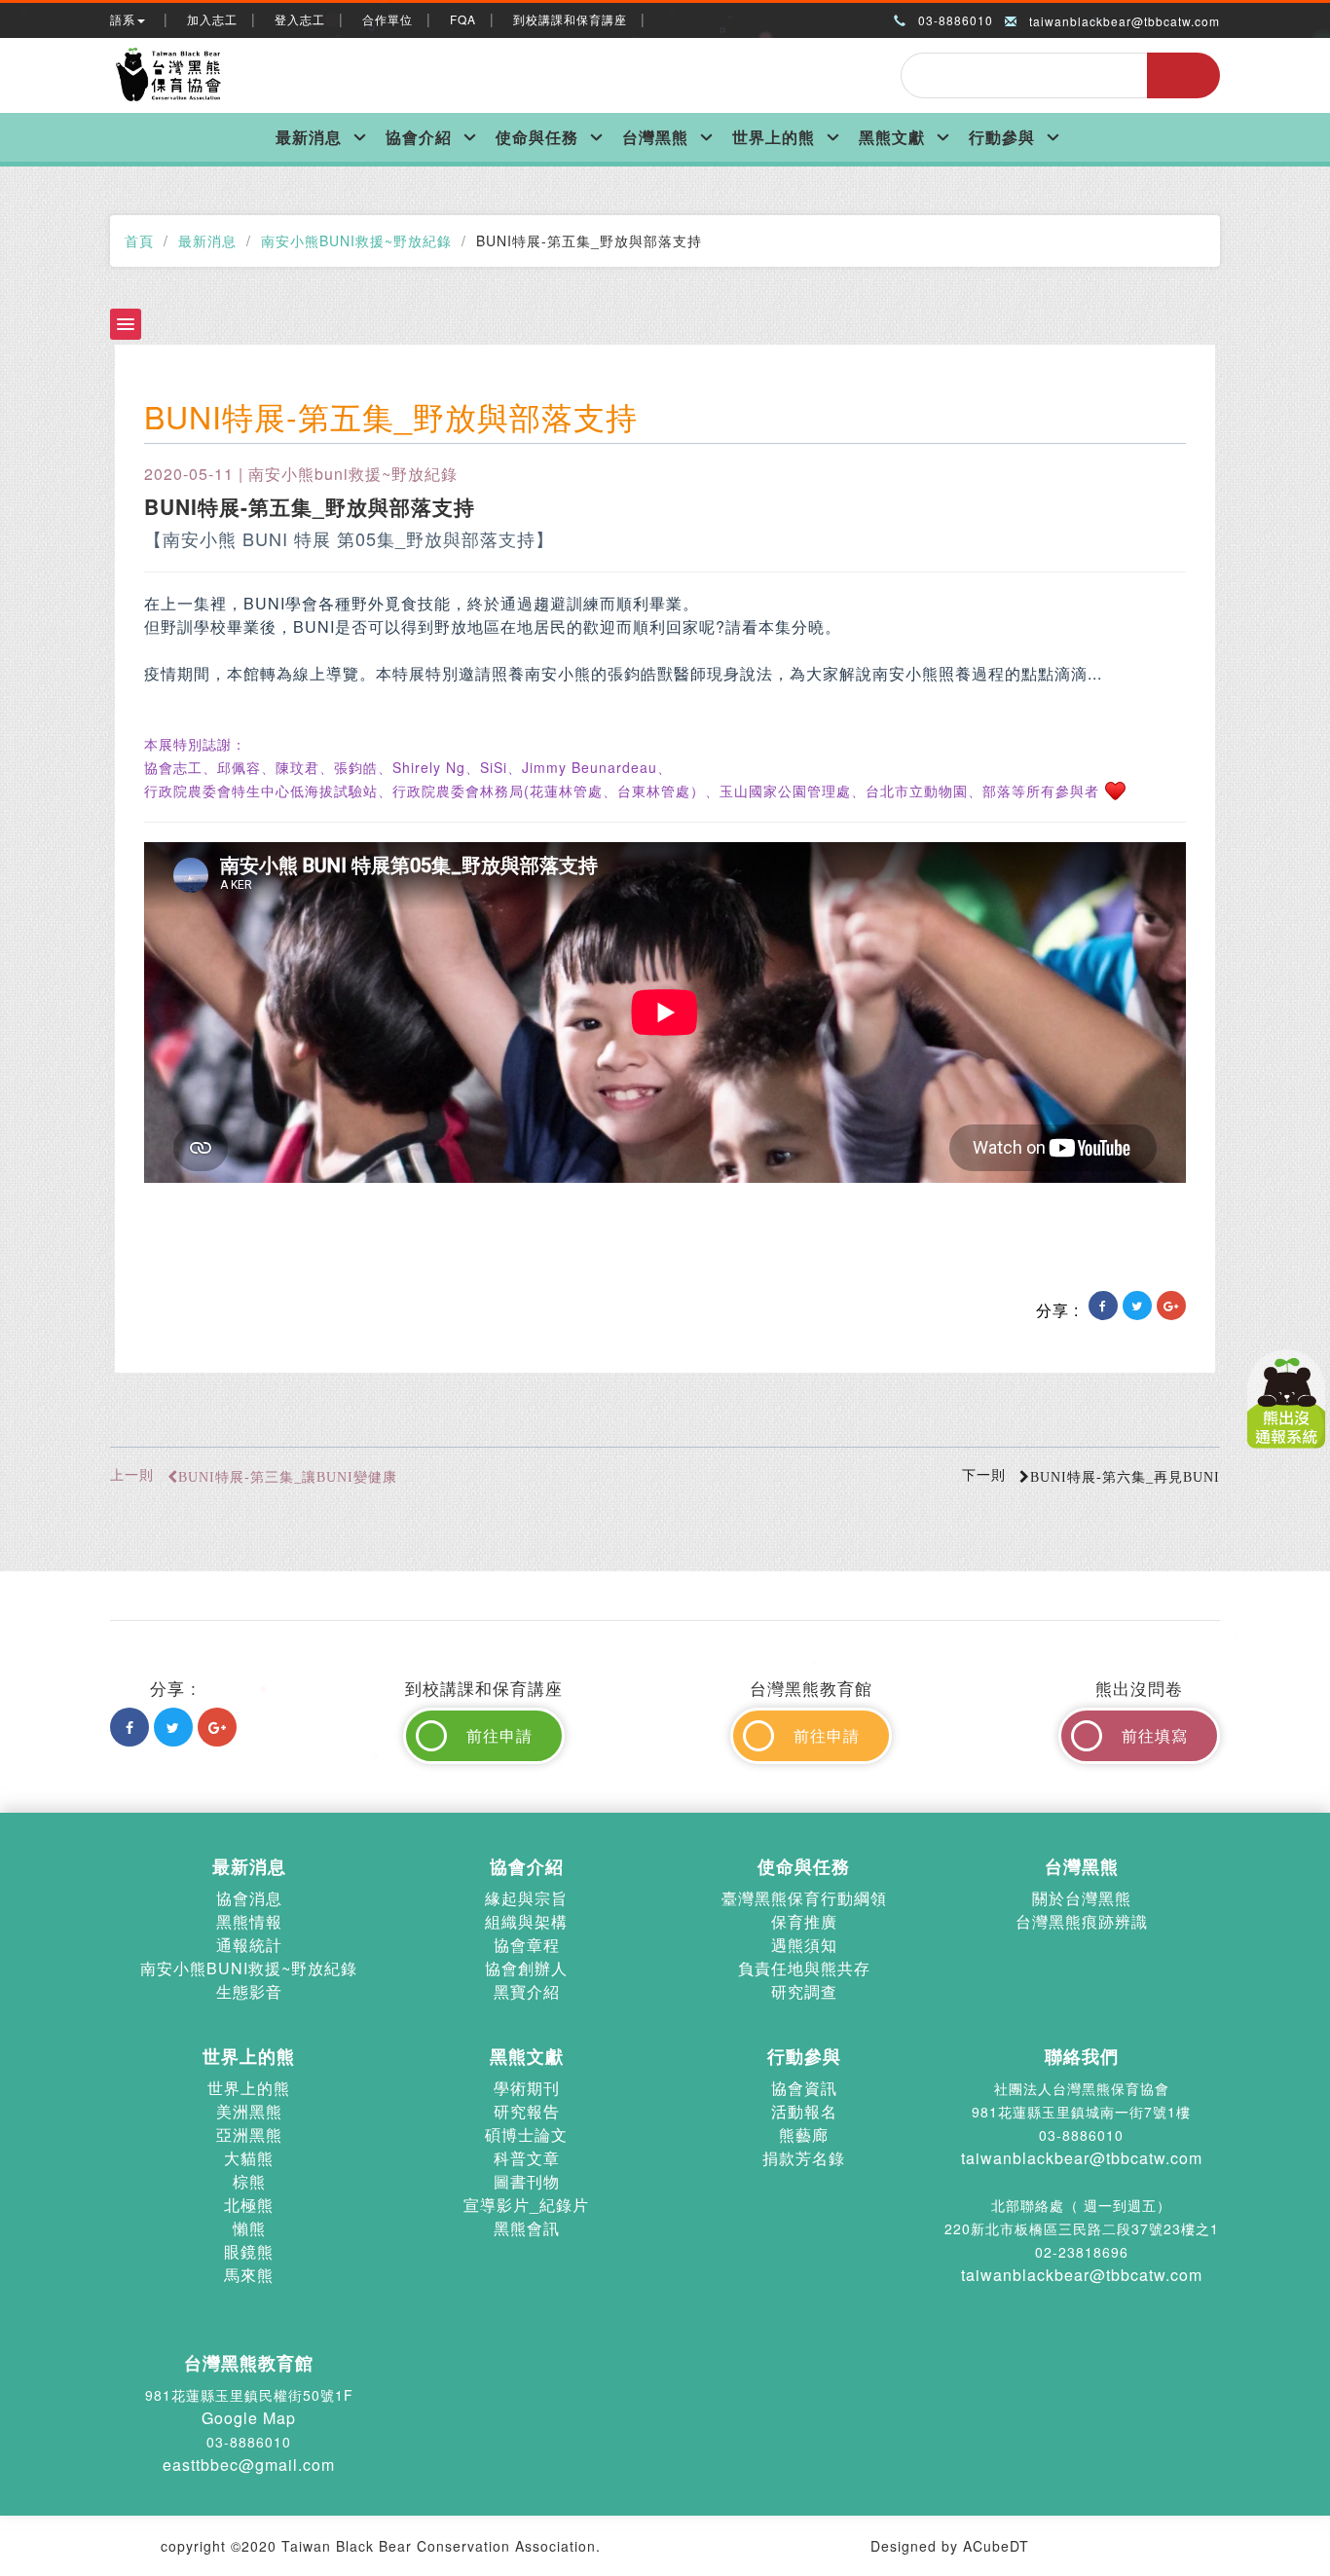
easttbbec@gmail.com (249, 2465)
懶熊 (249, 2228)
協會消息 (249, 1898)
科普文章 (527, 2158)
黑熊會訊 (527, 2228)
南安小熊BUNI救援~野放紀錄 (356, 240)
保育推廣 (804, 1921)
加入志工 (212, 19)
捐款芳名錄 (804, 2158)
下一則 (1091, 1474)
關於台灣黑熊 (1082, 1898)
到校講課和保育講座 (570, 19)
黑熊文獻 (892, 137)
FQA (463, 19)
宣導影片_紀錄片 (526, 2205)
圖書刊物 (527, 2181)
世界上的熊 (774, 137)
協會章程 (527, 1945)
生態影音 (249, 1991)
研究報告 (527, 2111)
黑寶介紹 (527, 1991)
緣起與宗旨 (526, 1898)
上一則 (254, 1474)
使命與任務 (537, 137)
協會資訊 (804, 2088)
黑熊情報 (249, 1921)
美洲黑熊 (249, 2111)
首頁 (139, 240)
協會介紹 (419, 137)
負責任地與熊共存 (804, 1968)
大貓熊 (249, 2158)
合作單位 (388, 19)
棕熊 (249, 2181)
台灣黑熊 (655, 137)
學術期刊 (527, 2088)
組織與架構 (526, 1921)
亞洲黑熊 (249, 2134)
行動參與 (1002, 137)
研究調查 (804, 1991)
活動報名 (804, 2111)
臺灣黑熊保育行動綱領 (804, 1898)
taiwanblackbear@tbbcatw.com (1125, 21)
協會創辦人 (526, 1968)
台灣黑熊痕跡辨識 (1082, 1921)
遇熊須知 (804, 1945)
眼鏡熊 (249, 2251)
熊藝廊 (804, 2134)
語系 (123, 19)
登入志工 (300, 19)
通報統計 (249, 1945)
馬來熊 (249, 2275)
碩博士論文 (526, 2134)
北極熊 (249, 2205)
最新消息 (309, 137)
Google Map (249, 2418)
